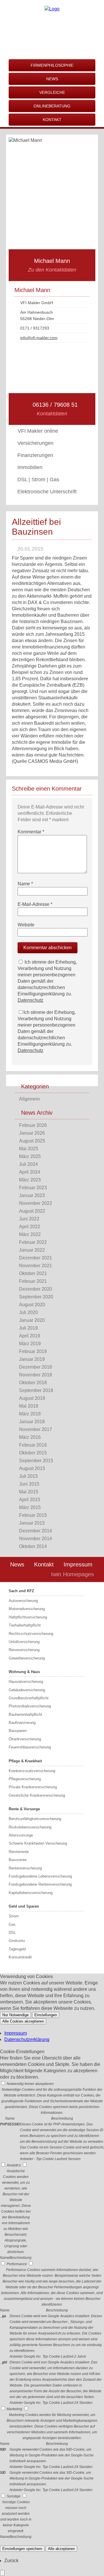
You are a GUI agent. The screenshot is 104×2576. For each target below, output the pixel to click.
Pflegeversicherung (25, 1779)
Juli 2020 (28, 1312)
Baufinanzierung (22, 1723)
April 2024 (30, 1172)
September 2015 (36, 1461)
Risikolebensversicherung (30, 1827)
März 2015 (30, 1507)
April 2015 (30, 1500)
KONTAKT (52, 120)
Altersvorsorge (21, 1835)
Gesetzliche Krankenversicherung (37, 1795)
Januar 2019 (32, 1359)
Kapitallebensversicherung (31, 1893)
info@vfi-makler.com (39, 338)
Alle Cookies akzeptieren (23, 2021)
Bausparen (18, 1731)
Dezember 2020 (36, 1289)
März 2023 (30, 1180)
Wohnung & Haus (24, 1672)
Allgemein (29, 1099)
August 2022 (32, 1211)
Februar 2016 (33, 1445)
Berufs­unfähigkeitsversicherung (35, 1819)
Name (25, 884)
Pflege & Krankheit (25, 1761)
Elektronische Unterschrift (47, 492)
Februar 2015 (33, 1515)
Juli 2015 (28, 1476)
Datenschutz (30, 1000)
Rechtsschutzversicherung (31, 1634)
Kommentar (31, 832)
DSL (12, 1933)
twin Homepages (73, 1574)
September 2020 (36, 1297)
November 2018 (36, 1375)
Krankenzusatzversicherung (32, 1771)
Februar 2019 (33, 1351)
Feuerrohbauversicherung (30, 1747)
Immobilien (30, 467)
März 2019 (30, 1344)
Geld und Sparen (24, 1906)
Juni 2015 (29, 1484)
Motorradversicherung (27, 1609)
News (17, 1564)
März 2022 (30, 1234)
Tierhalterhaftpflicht (25, 1625)
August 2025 (32, 1141)
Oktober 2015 (33, 1453)
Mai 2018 (29, 1406)
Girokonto (17, 1941)
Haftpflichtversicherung (28, 1617)
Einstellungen (46, 2015)
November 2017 (36, 1429)
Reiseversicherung (24, 1650)
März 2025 (30, 1156)
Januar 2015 (32, 1523)
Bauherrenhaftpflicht (25, 1714)
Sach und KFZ (21, 1591)
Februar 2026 (33, 1125)
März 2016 (30, 1437)
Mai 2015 (29, 1492)
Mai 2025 (29, 1149)
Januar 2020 (32, 1320)
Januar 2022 (32, 1250)
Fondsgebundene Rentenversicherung (40, 1884)
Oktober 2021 (33, 1273)
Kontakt (44, 1564)
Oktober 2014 (33, 1546)
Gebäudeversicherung (27, 1690)
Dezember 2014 (36, 1531)
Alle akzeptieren (61, 2549)
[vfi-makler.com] (52, 9)
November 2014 (36, 1539)
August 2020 (32, 1305)
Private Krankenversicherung (33, 1787)
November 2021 (36, 1266)
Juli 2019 (28, 1328)
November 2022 (36, 1203)
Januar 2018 (32, 1422)
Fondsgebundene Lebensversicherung (40, 1876)
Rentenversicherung (25, 1868)
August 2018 (32, 1398)
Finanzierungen (35, 455)
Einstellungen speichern (22, 2549)
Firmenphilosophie (52, 65)
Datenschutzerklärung (27, 2039)
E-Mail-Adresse (35, 904)
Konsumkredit (20, 1957)
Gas (12, 1924)
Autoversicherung (23, 1601)
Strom (14, 1916)
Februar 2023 (33, 1188)
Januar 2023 (32, 1195)
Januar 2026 (32, 1133)
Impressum (78, 1564)
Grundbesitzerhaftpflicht (29, 1698)
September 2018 (36, 1390)
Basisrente (18, 1860)
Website (26, 925)
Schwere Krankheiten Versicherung (38, 1843)
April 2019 (30, 1336)
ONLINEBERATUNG (52, 106)
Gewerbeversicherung (27, 1658)
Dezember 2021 (36, 1258)
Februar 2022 (33, 1242)
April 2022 (30, 1227)
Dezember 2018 (36, 1367)
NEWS (52, 79)
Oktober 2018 (33, 1383)
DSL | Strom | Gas (38, 479)
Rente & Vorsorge (24, 1809)
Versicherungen (35, 443)
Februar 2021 (33, 1281)
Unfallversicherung (24, 1642)
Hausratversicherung (26, 1682)
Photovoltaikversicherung (30, 1706)
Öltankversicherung (25, 1739)
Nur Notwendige (15, 2015)
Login (34, 1574)
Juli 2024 (28, 1164)
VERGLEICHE (52, 92)
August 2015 (32, 1468)
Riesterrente (19, 1852)
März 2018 (30, 1414)
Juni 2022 (29, 1219)
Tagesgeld (17, 1949)
